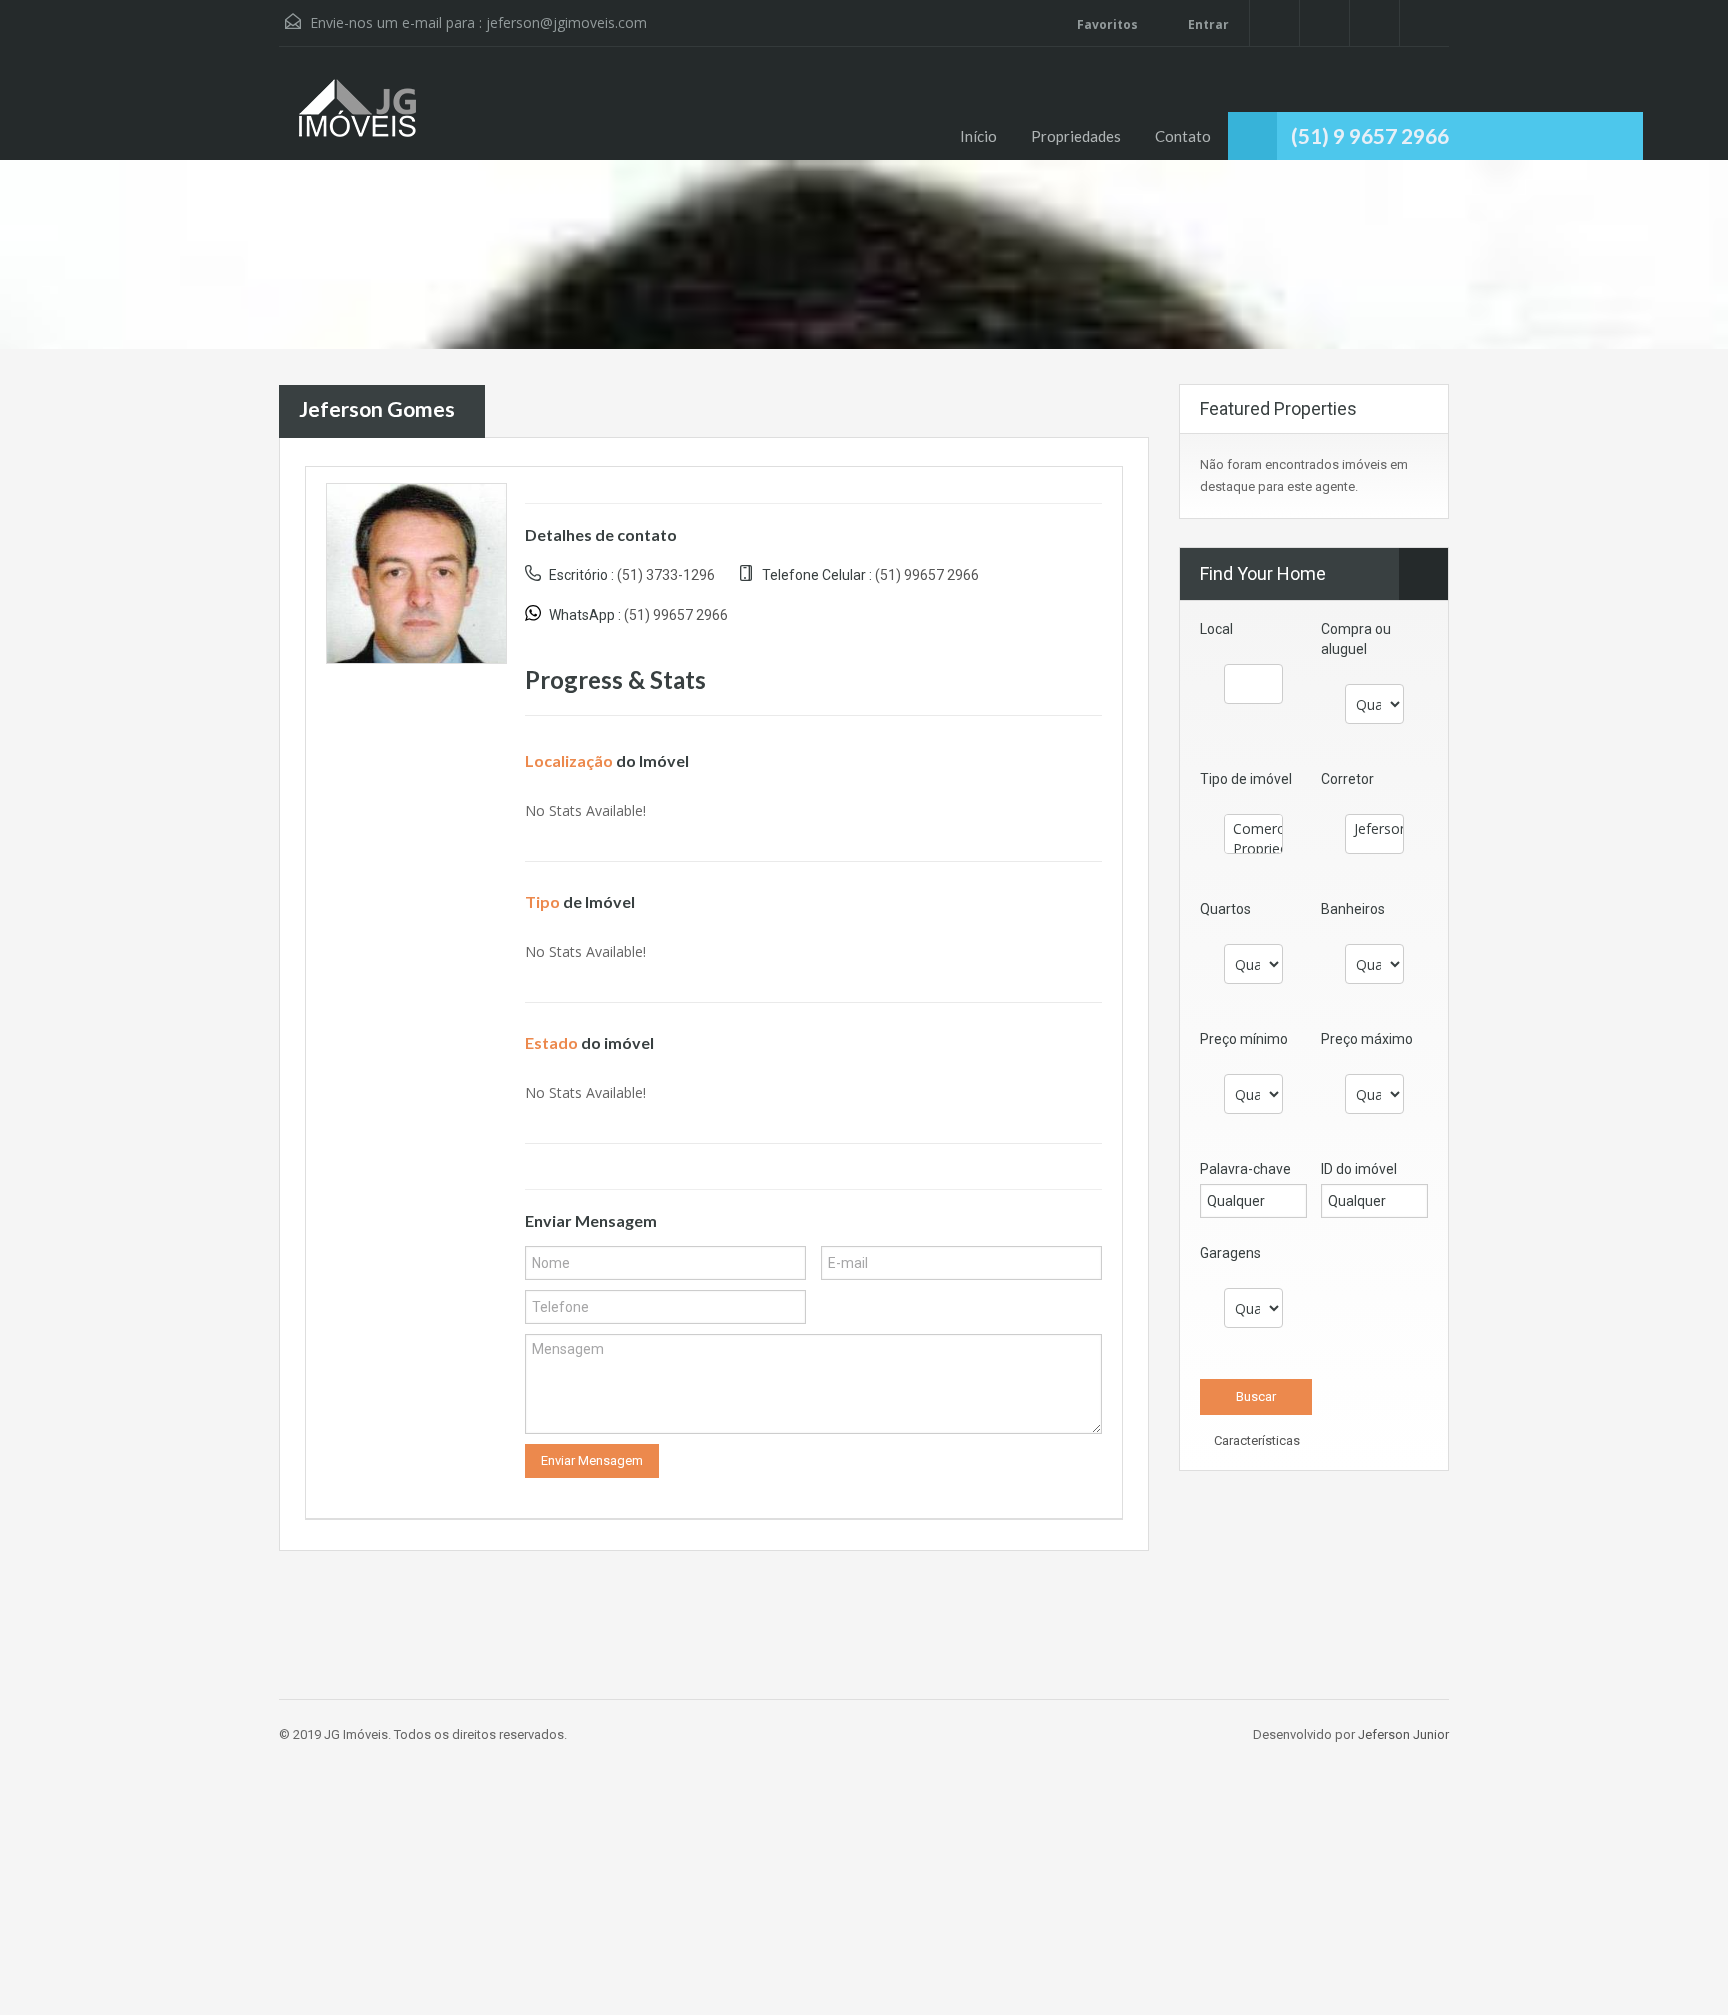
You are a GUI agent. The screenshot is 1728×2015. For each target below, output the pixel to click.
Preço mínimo (1244, 1039)
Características (1255, 1440)
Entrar (1207, 24)
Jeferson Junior (1403, 1734)
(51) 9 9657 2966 (1370, 135)
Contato (1183, 136)
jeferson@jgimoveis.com (566, 22)
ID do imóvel (1359, 1169)
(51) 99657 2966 (927, 575)
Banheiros (1353, 909)
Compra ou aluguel (1356, 639)
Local (1216, 629)
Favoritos (1107, 24)
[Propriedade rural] (1253, 849)
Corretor (1347, 779)
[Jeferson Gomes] (416, 571)
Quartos (1225, 909)
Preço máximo (1367, 1039)
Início (978, 136)
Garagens (1230, 1253)
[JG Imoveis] (359, 118)
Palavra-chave (1245, 1169)
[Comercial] (1253, 829)
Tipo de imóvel (1246, 779)
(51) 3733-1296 (666, 575)
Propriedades (1076, 136)
